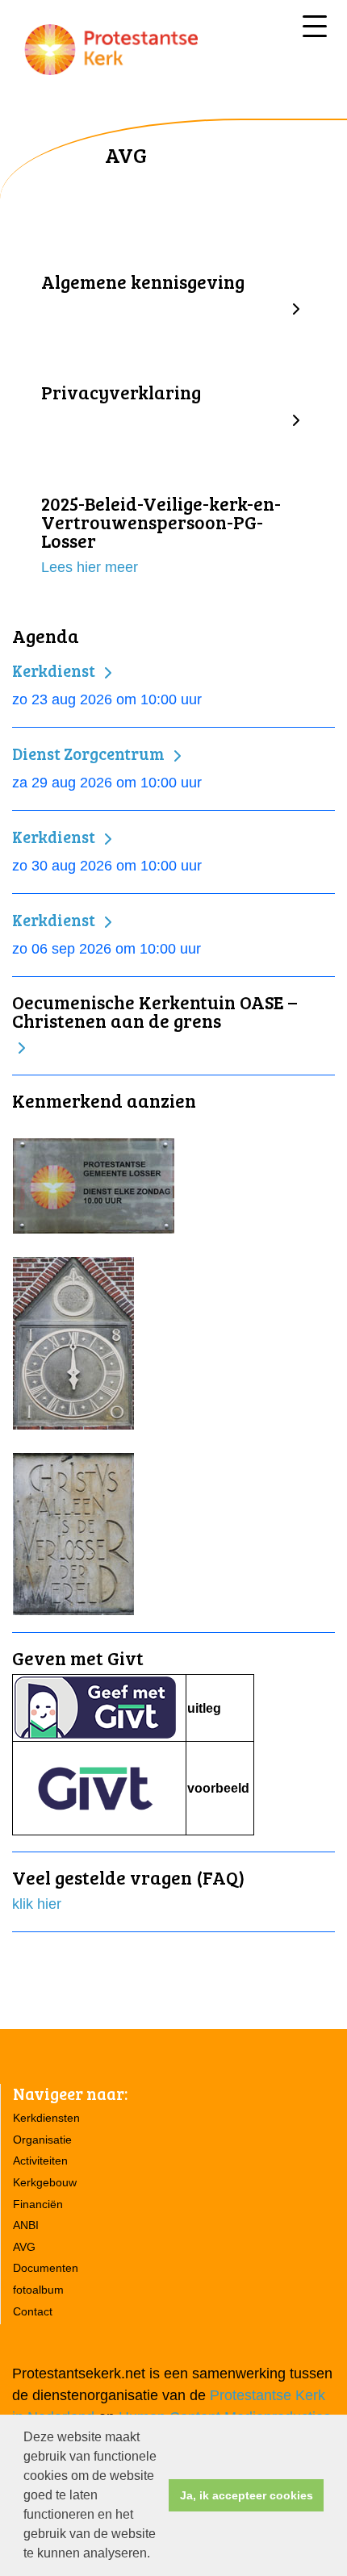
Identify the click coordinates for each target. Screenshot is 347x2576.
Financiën (38, 2204)
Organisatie (42, 2140)
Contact (33, 2311)
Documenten (46, 2268)
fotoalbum (38, 2290)
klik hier (37, 1904)
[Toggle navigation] (315, 26)
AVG (24, 2247)
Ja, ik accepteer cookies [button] (247, 2495)
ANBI (26, 2225)
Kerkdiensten (46, 2118)
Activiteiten (40, 2161)
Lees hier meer (90, 567)
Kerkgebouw (45, 2182)
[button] (156, 2555)
